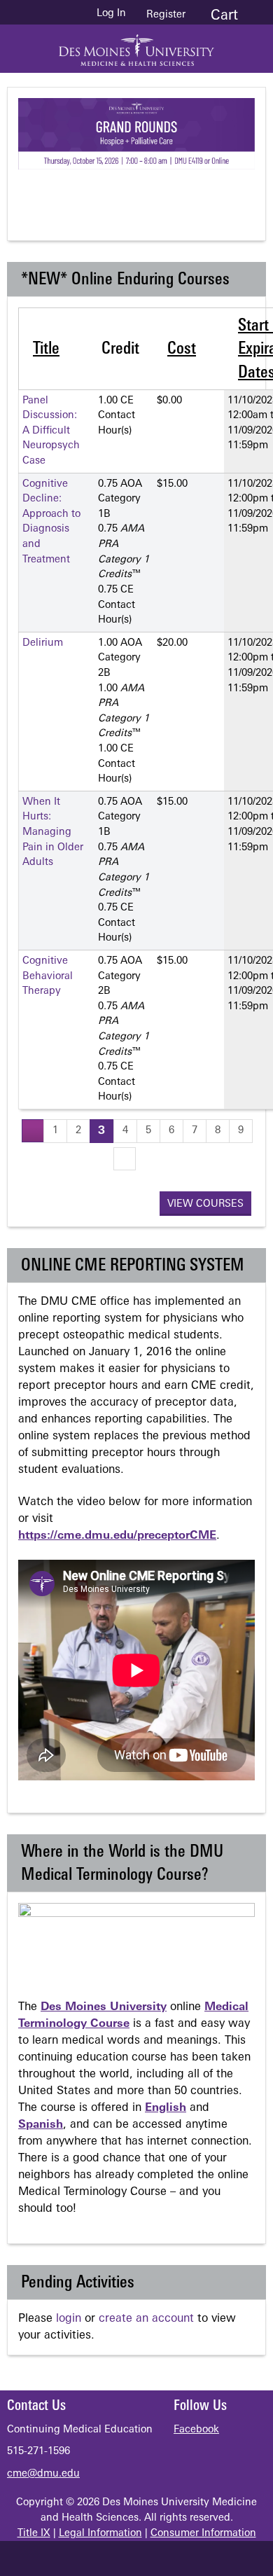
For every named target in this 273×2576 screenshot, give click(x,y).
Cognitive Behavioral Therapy (48, 976)
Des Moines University (104, 2007)
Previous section (88, 193)
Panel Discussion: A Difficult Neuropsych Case (51, 431)
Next (200, 193)
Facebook (196, 2430)
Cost (182, 349)
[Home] (136, 45)
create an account (146, 2319)
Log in (111, 14)
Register (166, 15)
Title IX (34, 2534)
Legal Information (100, 2534)
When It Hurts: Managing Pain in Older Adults (53, 832)
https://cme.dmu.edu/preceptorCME (117, 1536)
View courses (205, 1204)
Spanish (41, 2125)
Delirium (43, 643)
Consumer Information (203, 2534)
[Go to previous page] (33, 1131)
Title (46, 349)
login (69, 2319)
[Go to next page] (125, 1159)
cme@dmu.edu (43, 2474)
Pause (144, 193)
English (166, 2108)
